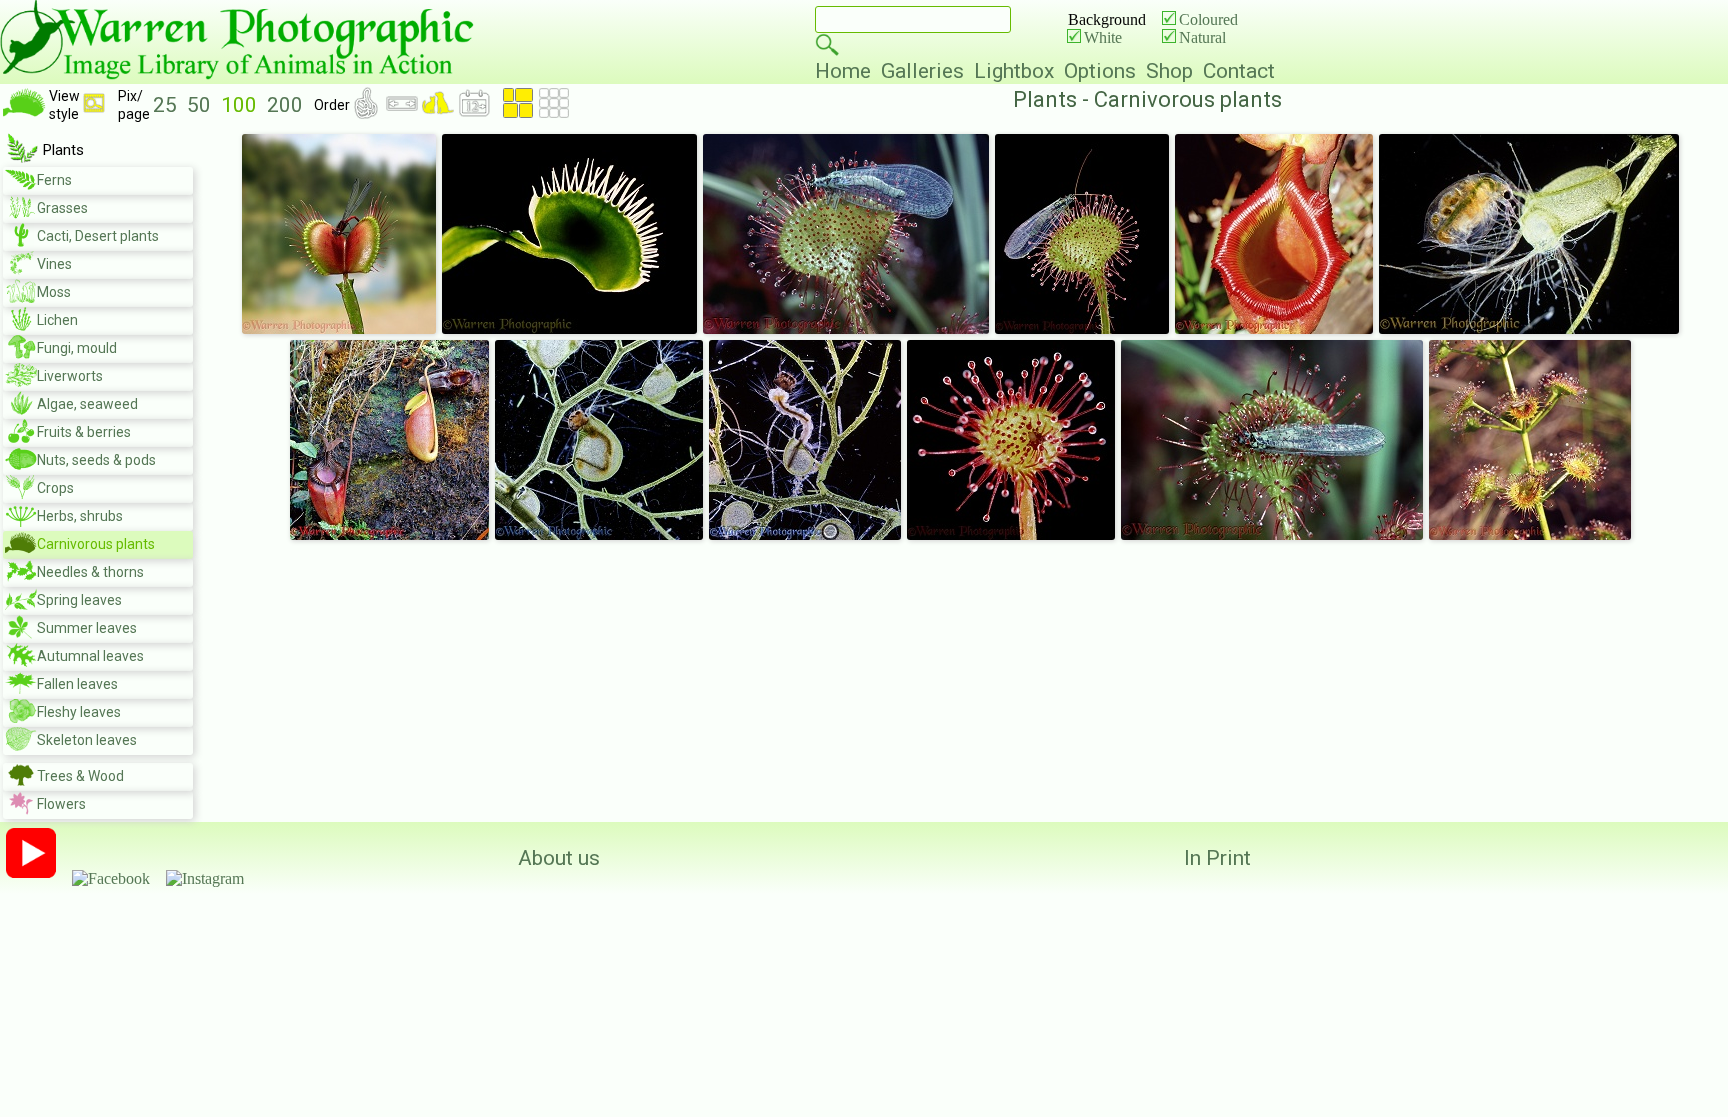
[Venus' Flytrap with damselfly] (339, 329)
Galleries (927, 71)
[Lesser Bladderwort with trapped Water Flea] (1529, 329)
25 (167, 105)
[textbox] (913, 19)
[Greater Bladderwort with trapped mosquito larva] (599, 535)
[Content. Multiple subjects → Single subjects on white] (440, 113)
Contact (1239, 71)
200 (287, 105)
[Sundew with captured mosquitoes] (1530, 535)
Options (1105, 71)
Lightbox (1019, 71)
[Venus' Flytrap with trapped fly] (569, 329)
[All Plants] (23, 157)
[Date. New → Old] (474, 113)
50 (201, 105)
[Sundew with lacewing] (846, 329)
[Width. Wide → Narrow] (404, 113)
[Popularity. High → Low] (368, 113)
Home (848, 71)
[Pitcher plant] (1274, 329)
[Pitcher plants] (389, 535)
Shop (1174, 71)
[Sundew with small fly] (1011, 535)
